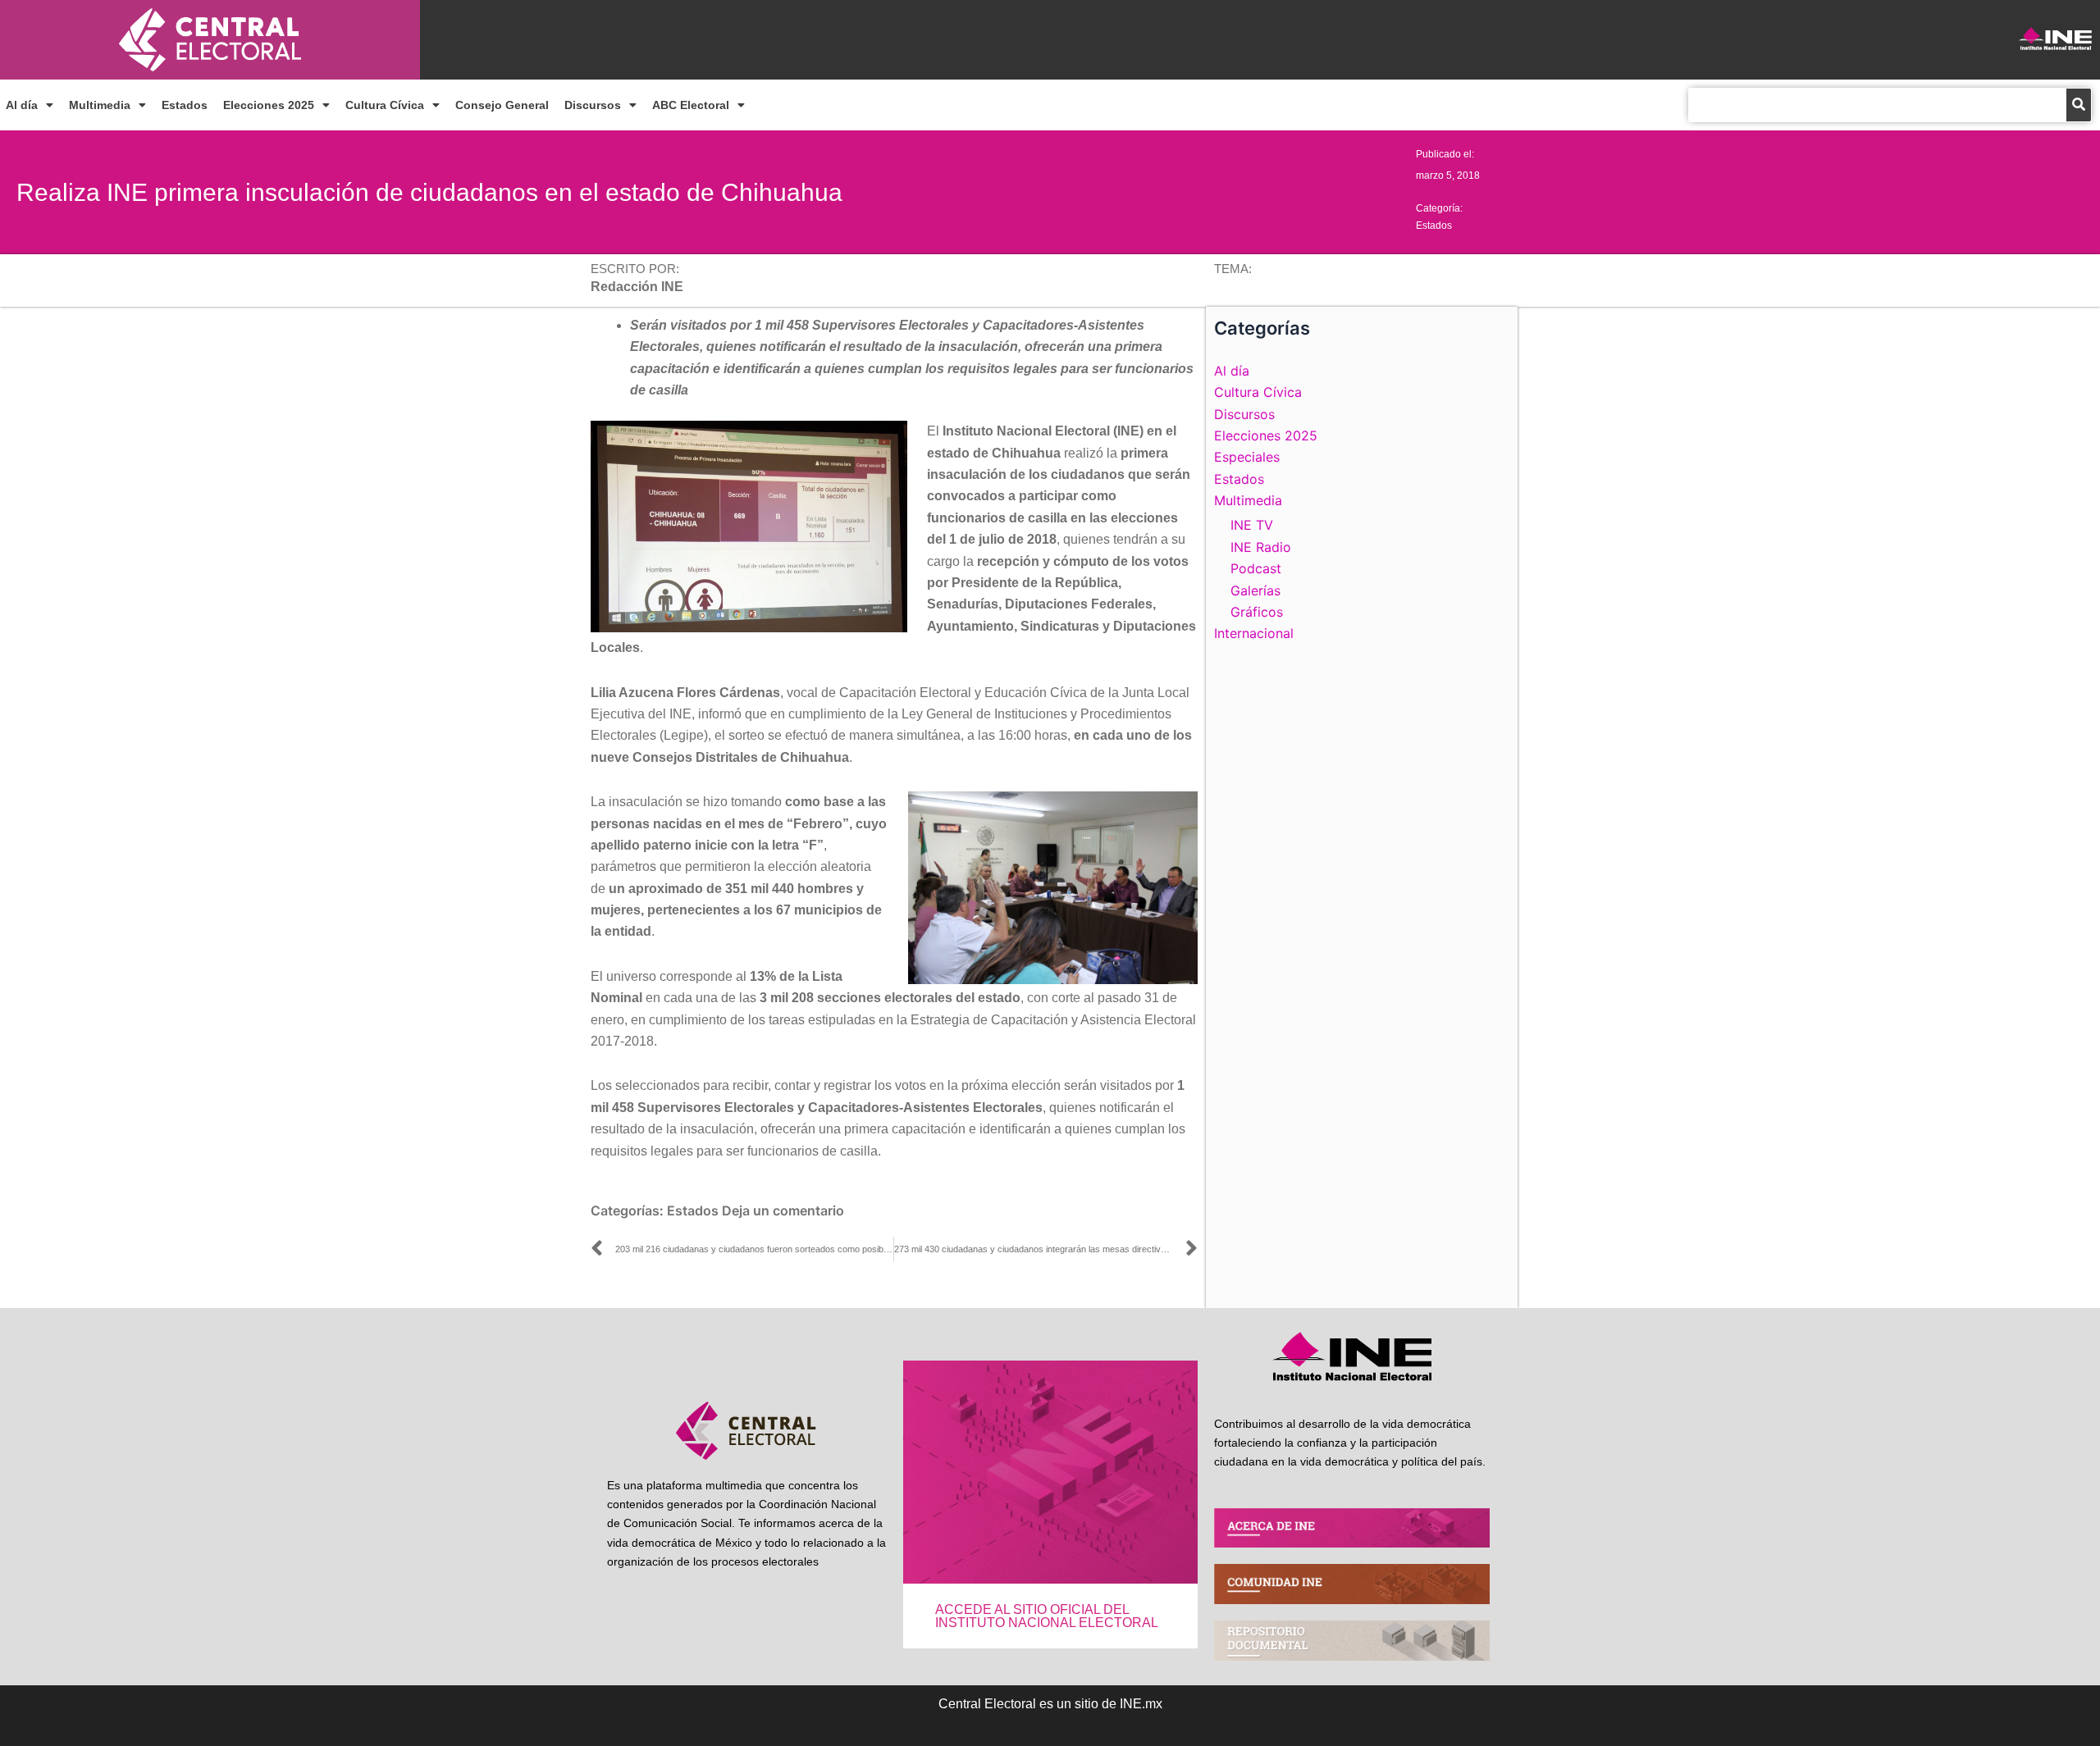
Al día (22, 105)
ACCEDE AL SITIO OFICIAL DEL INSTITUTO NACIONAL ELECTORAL (1047, 1616)
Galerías (1255, 590)
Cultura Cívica (385, 105)
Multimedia (100, 105)
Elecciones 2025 (269, 105)
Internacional (1254, 633)
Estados (185, 105)
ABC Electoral (691, 105)
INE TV (1252, 525)
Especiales (1247, 457)
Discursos (593, 105)
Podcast (1256, 568)
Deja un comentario (783, 1210)
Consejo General (502, 105)
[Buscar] (2079, 105)
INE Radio (1261, 547)
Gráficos (1257, 612)
